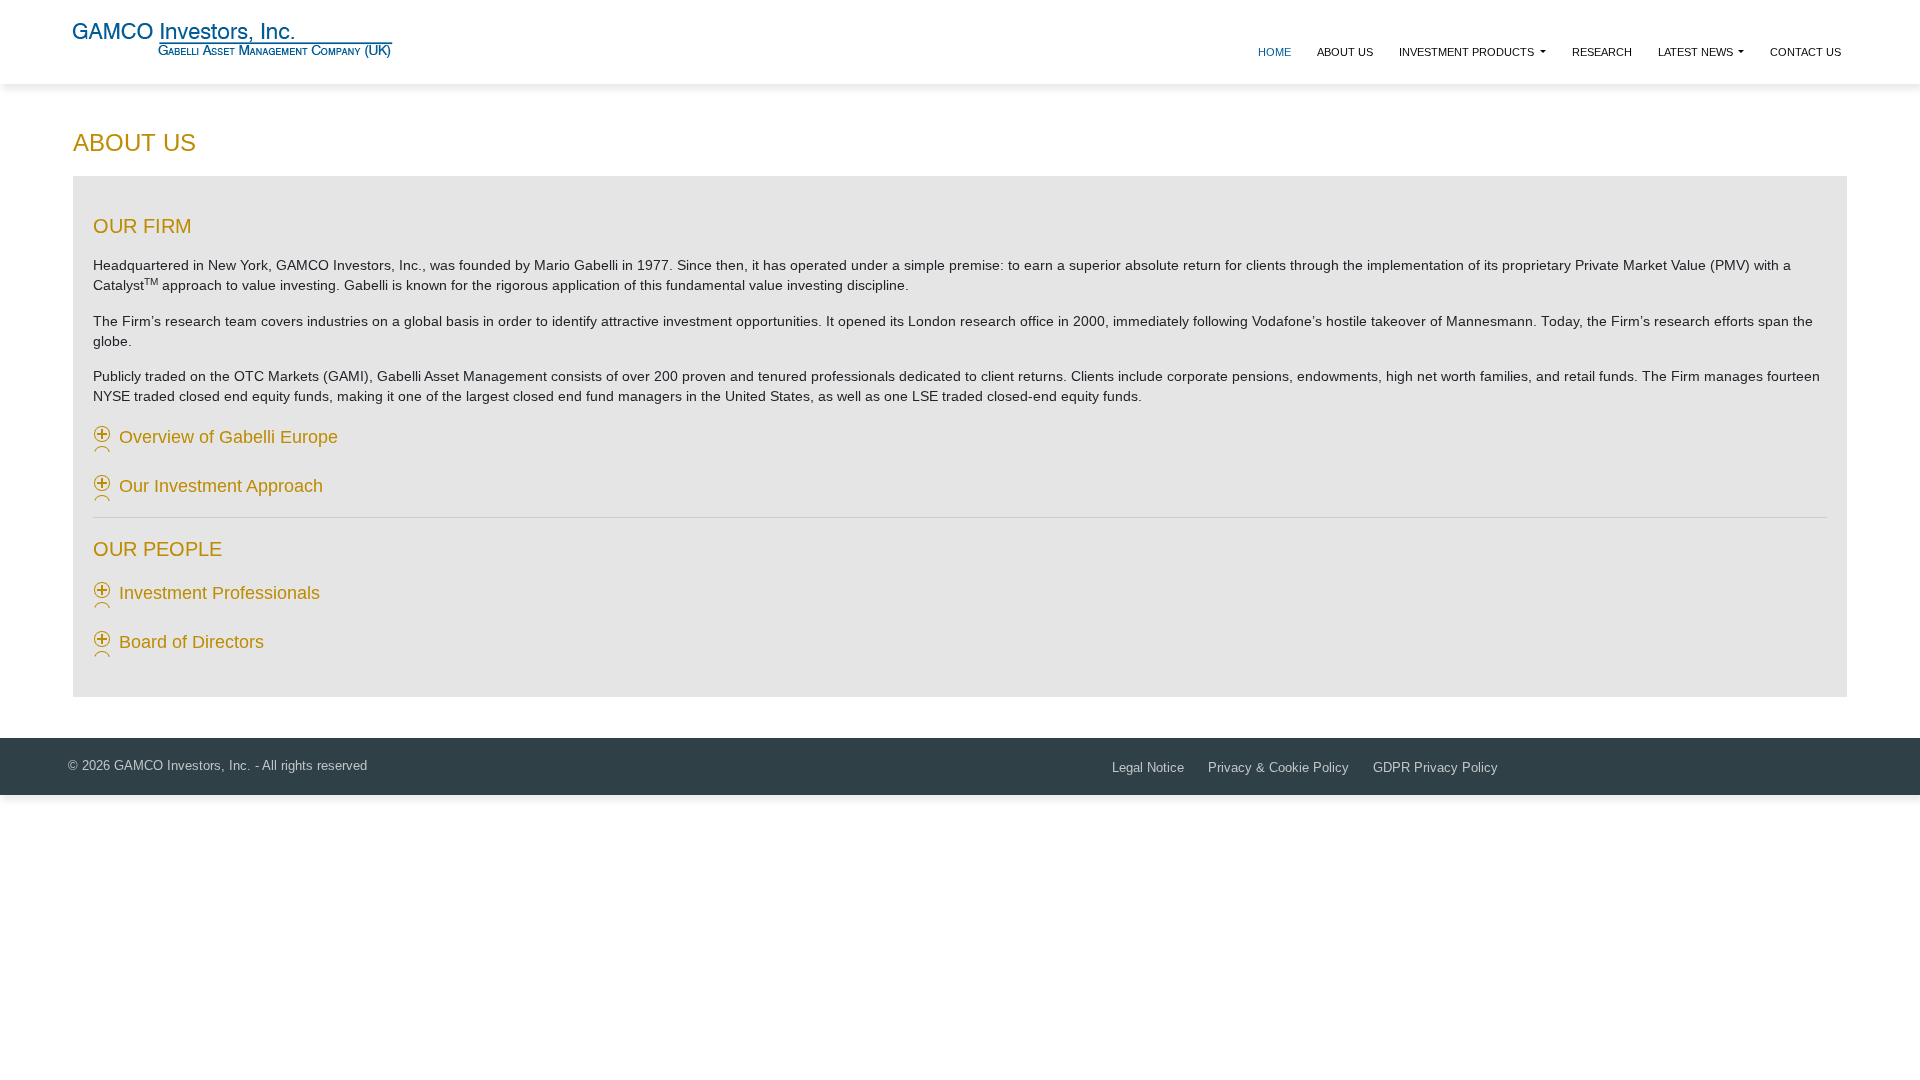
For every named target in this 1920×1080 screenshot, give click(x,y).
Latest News (1697, 52)
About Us (1345, 52)
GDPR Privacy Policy (1435, 767)
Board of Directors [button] (191, 642)
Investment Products (1468, 52)
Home (1274, 52)
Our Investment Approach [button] (221, 486)
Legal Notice (1148, 767)
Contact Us (1805, 52)
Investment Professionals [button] (219, 593)
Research (1602, 52)
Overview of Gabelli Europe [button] (228, 437)
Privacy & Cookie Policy (1278, 767)
